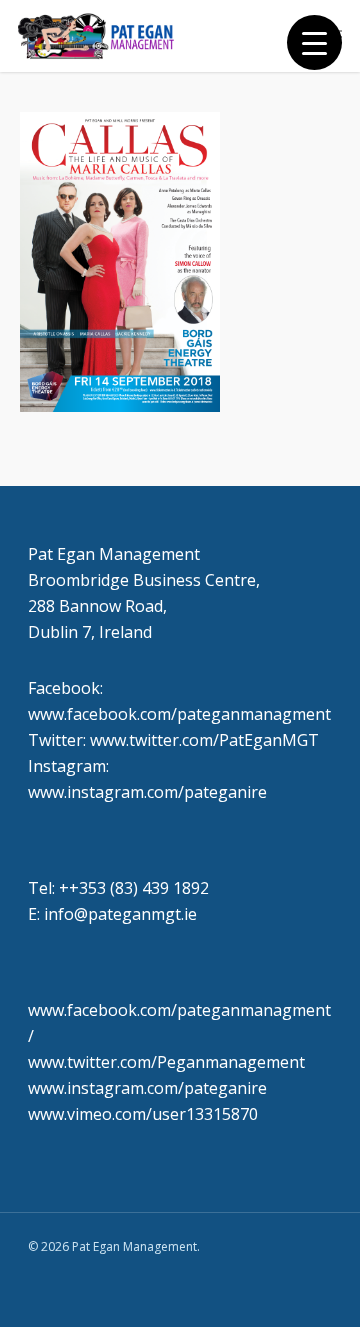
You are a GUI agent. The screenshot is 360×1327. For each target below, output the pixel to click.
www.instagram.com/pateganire (147, 1088)
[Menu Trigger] (314, 42)
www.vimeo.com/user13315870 (143, 1114)
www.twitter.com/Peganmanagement (166, 1062)
